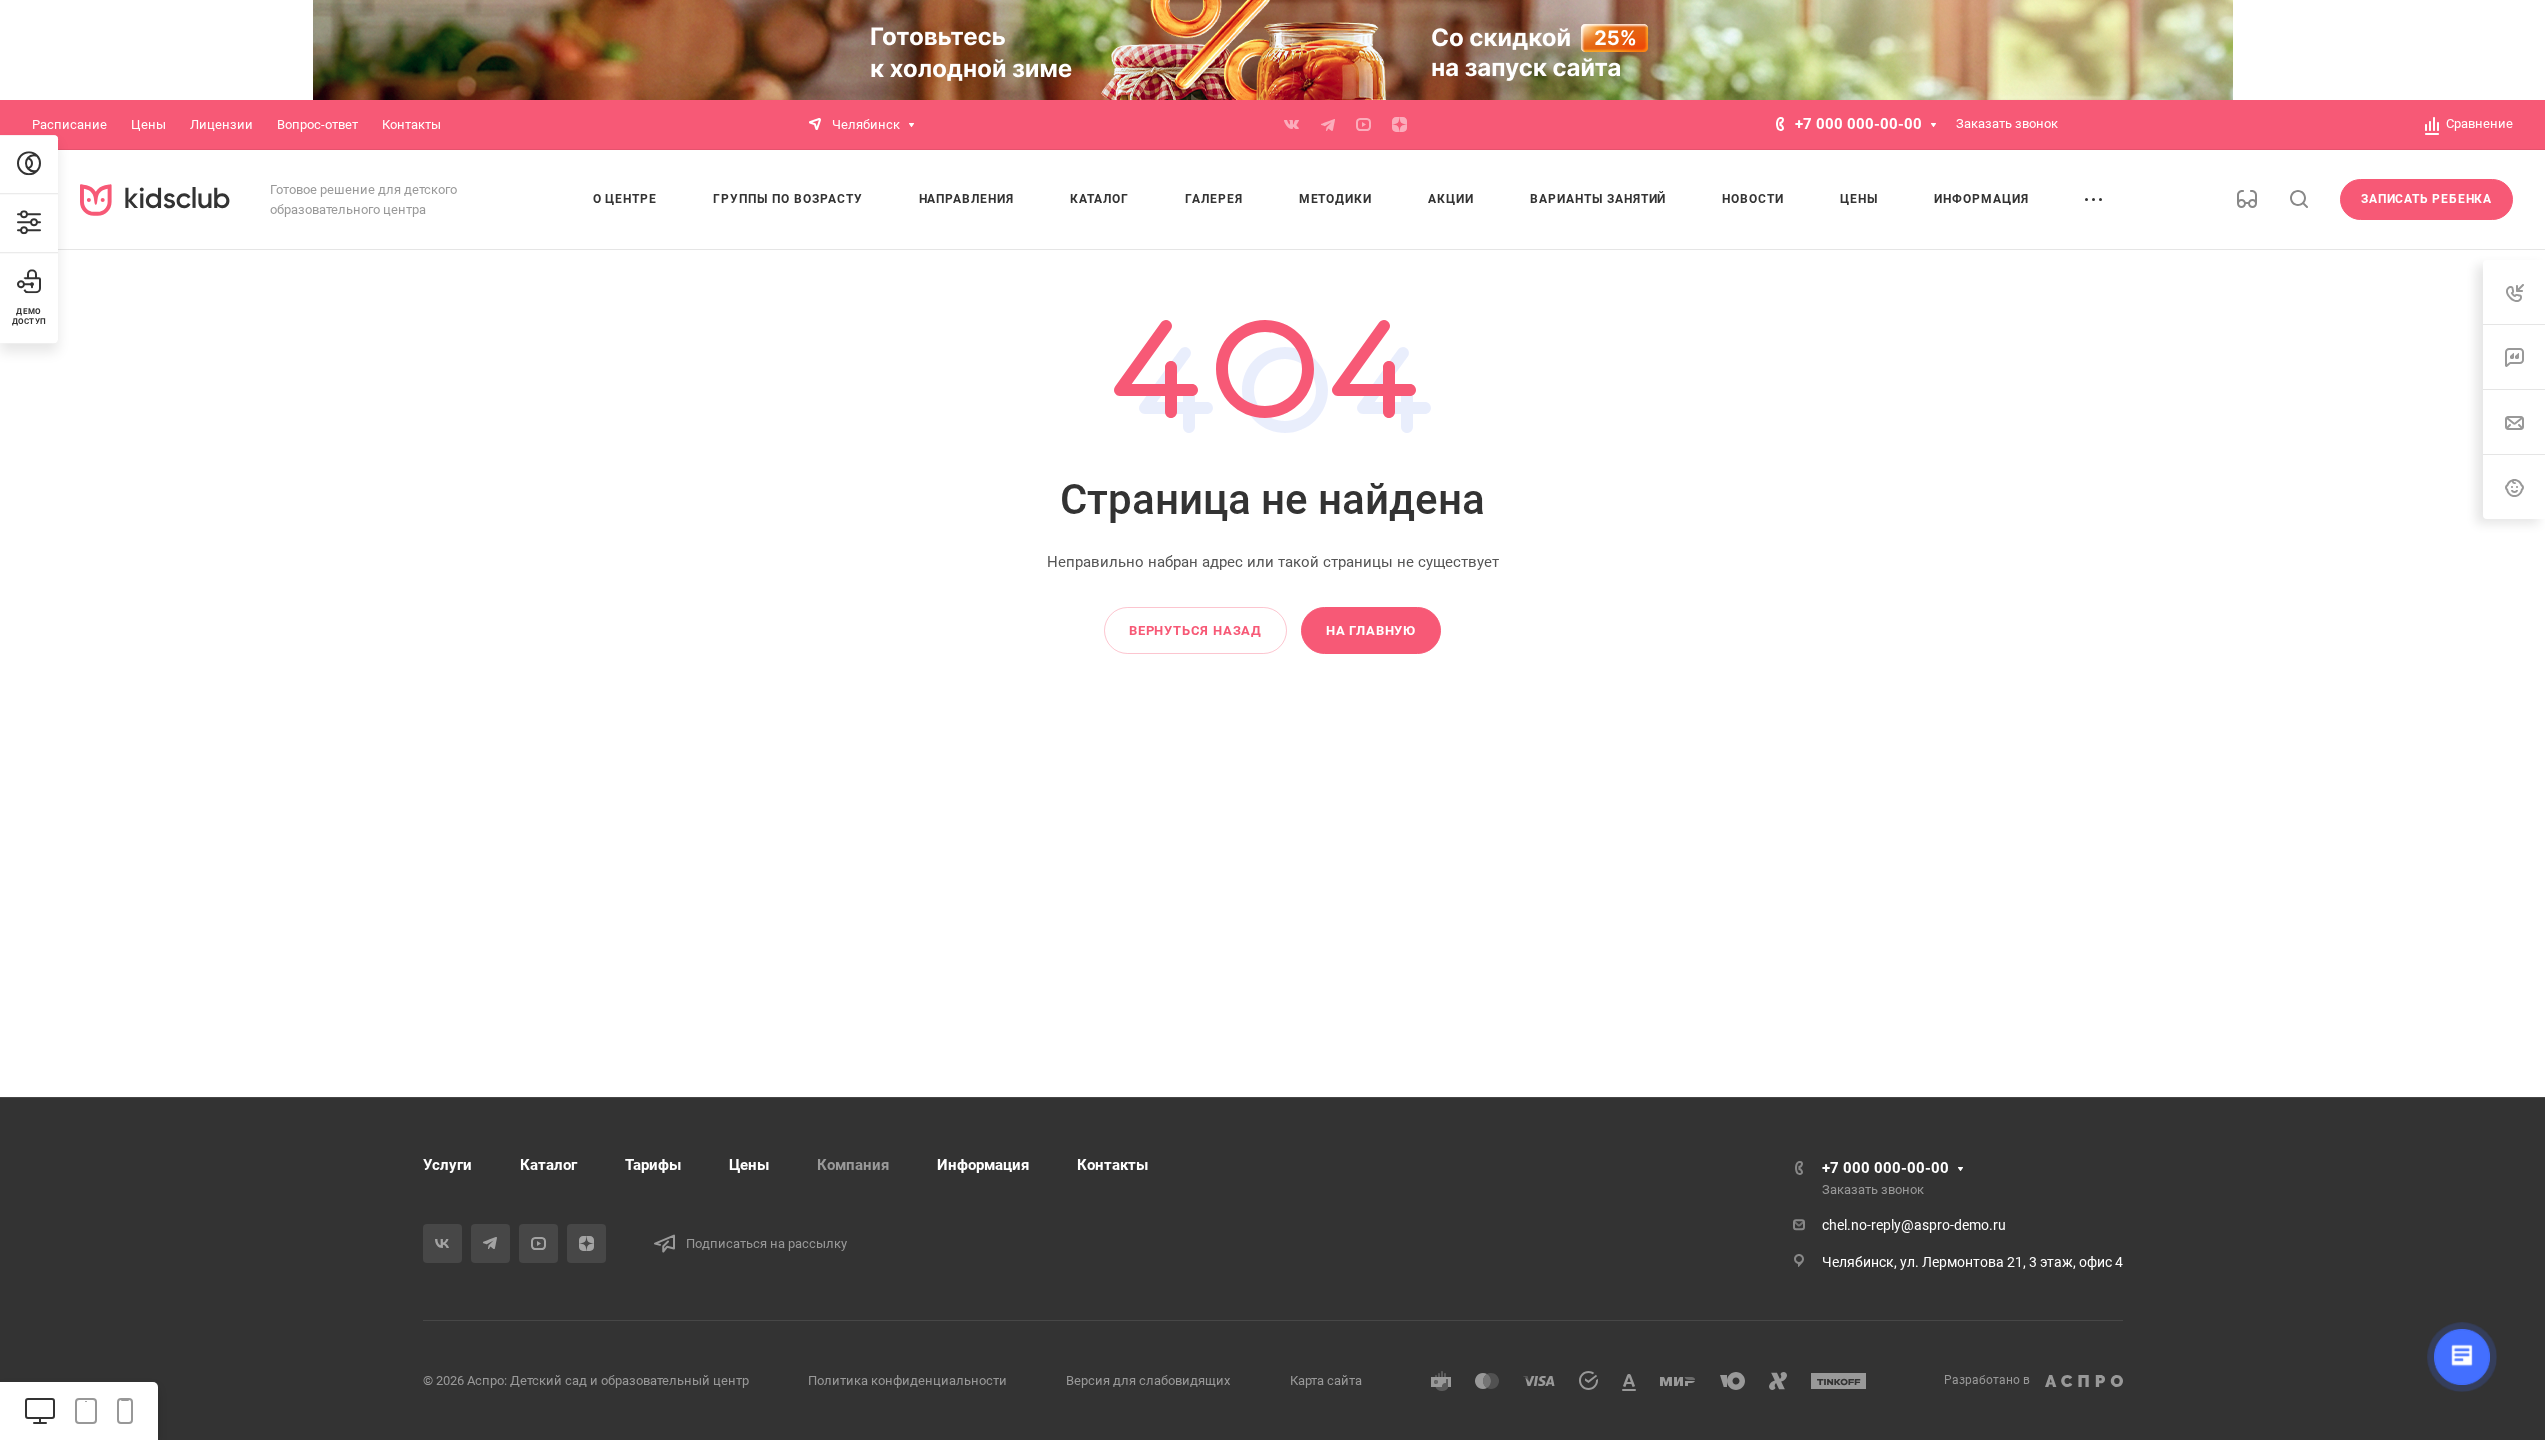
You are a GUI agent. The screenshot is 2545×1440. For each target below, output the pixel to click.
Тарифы (653, 1165)
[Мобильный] (125, 1411)
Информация (983, 1165)
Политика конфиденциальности (907, 1380)
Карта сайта (1326, 1380)
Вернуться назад (1195, 630)
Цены (749, 1165)
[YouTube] (1364, 125)
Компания (853, 1165)
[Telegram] (1328, 125)
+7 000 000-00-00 (1858, 124)
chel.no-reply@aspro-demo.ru (1914, 1225)
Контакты (1112, 1165)
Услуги (447, 1165)
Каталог (548, 1165)
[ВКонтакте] (1292, 125)
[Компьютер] (40, 1411)
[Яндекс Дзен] (1400, 125)
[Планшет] (86, 1411)
